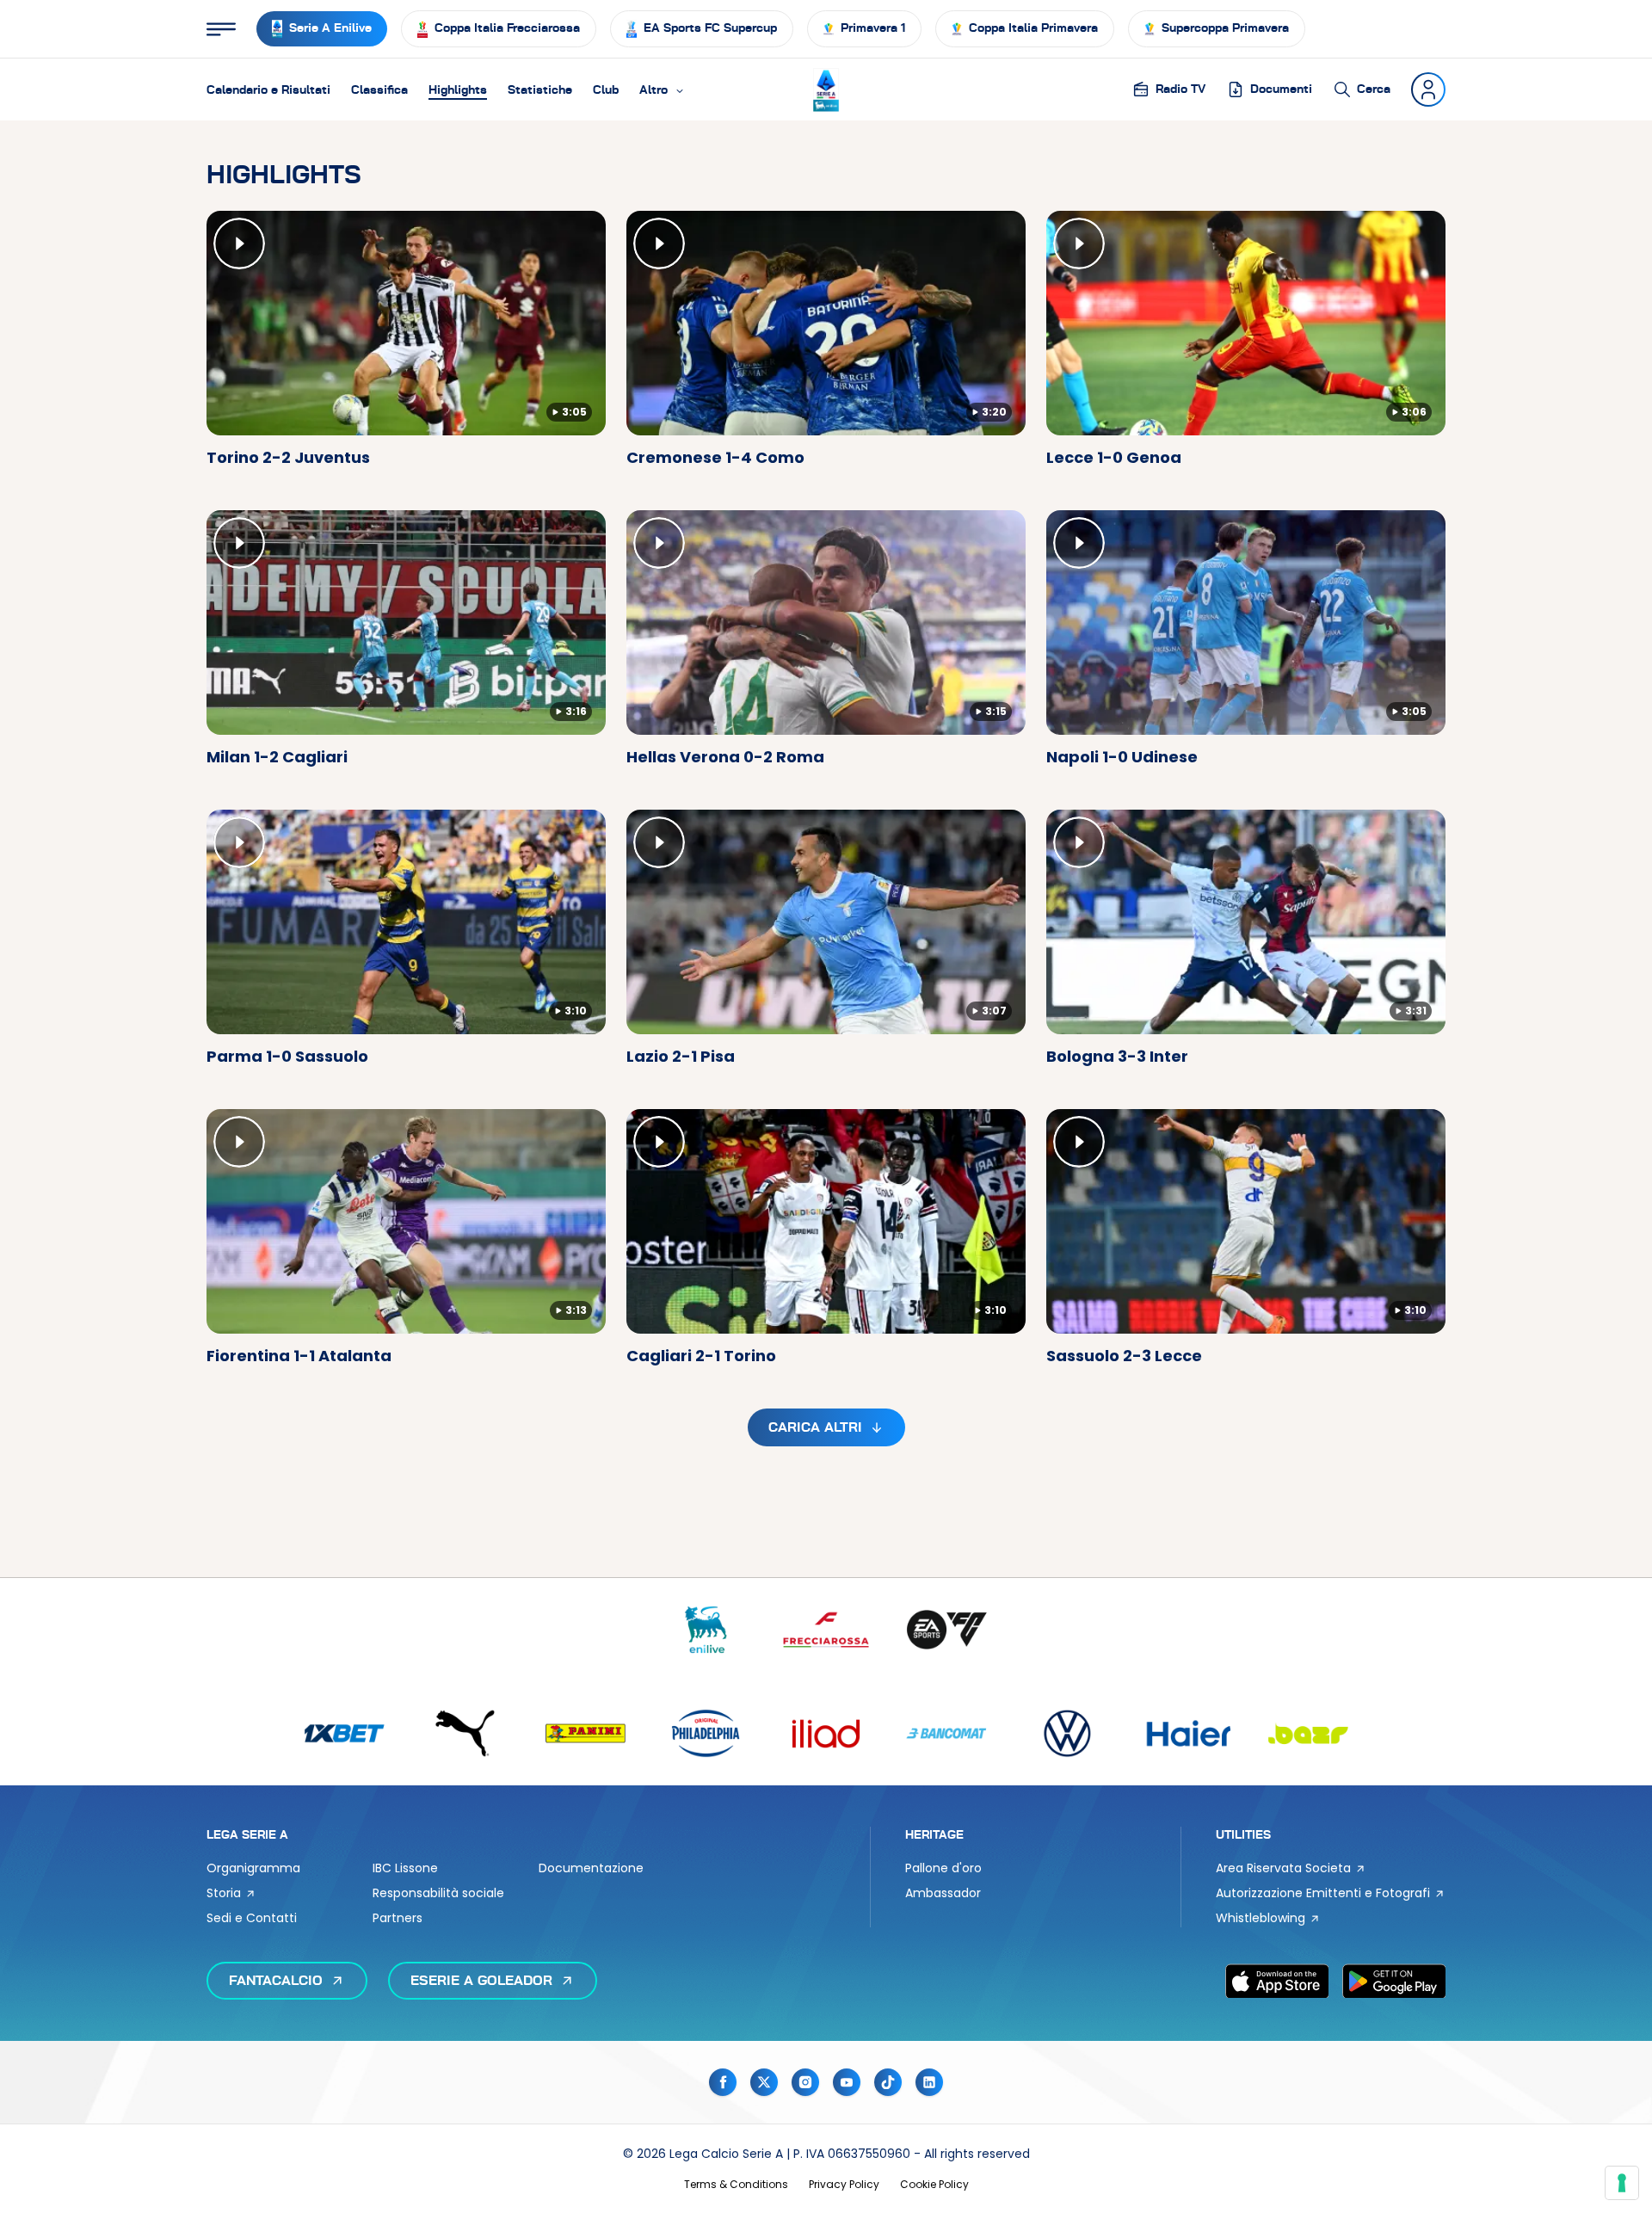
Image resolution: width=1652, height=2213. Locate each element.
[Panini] (585, 1733)
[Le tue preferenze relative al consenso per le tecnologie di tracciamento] (1622, 2183)
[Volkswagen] (1067, 1733)
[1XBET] (344, 1733)
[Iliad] (826, 1733)
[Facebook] (723, 2082)
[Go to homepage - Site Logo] (826, 90)
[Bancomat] (946, 1733)
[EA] (946, 1630)
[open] (221, 29)
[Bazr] (1308, 1733)
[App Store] (1277, 1981)
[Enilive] (706, 1630)
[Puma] (465, 1733)
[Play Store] (1394, 1981)
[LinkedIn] (929, 2082)
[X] (764, 2082)
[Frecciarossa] (826, 1630)
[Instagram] (805, 2082)
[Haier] (1187, 1733)
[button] (662, 89)
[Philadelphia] (706, 1733)
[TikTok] (888, 2082)
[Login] (1428, 89)
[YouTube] (847, 2082)
